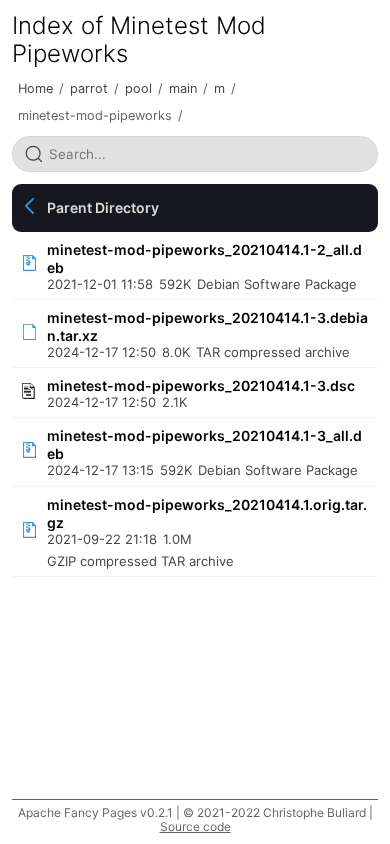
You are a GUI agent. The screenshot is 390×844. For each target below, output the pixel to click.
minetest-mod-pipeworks (95, 115)
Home (35, 88)
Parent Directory (103, 207)
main (183, 88)
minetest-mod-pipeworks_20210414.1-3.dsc (201, 385)
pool (138, 88)
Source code (195, 826)
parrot (89, 88)
